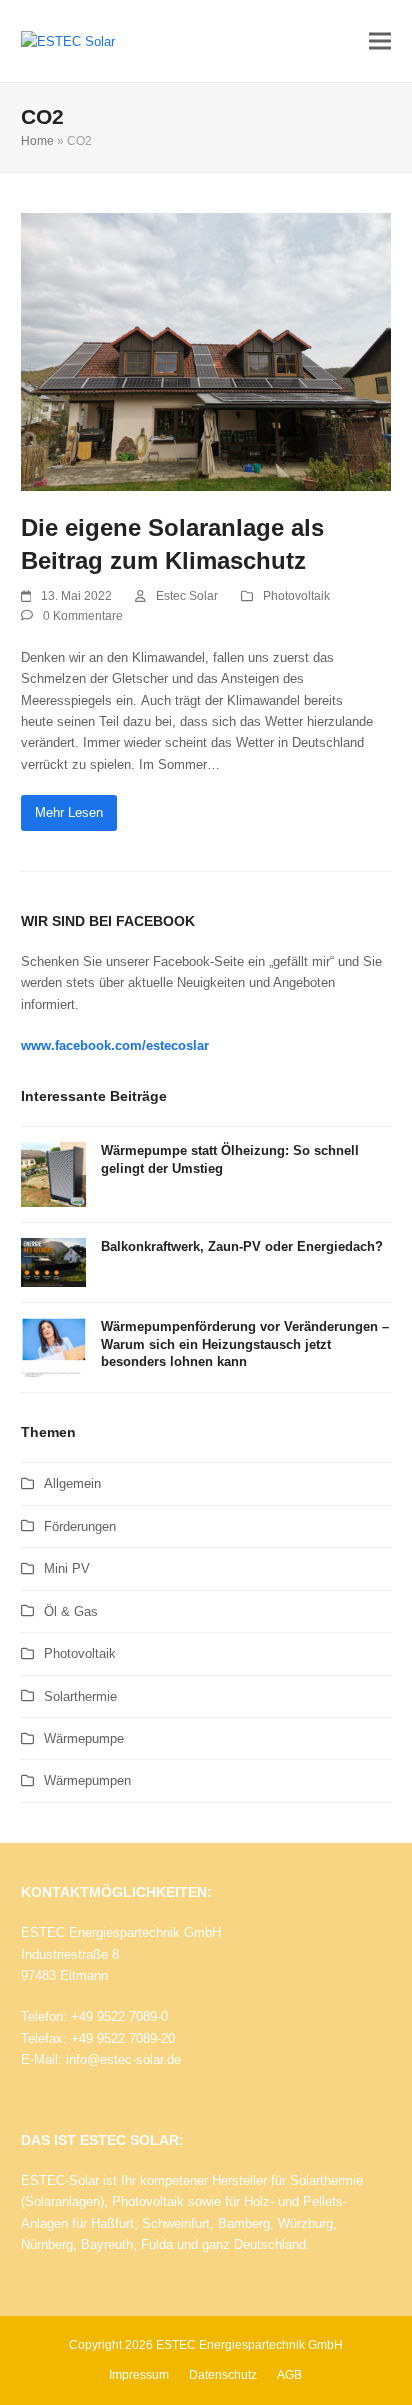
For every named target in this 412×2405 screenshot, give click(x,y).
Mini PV (67, 1568)
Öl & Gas (71, 1611)
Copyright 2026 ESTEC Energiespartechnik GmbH (206, 2345)
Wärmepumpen (87, 1780)
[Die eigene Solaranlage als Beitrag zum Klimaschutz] (206, 350)
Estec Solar (187, 596)
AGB (289, 2375)
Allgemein (72, 1483)
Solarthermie (80, 1696)
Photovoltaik (296, 596)
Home (37, 141)
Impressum (139, 2375)
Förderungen (80, 1526)
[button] (380, 41)
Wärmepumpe (84, 1738)
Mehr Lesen (69, 812)
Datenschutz (223, 2375)
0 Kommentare (83, 616)
